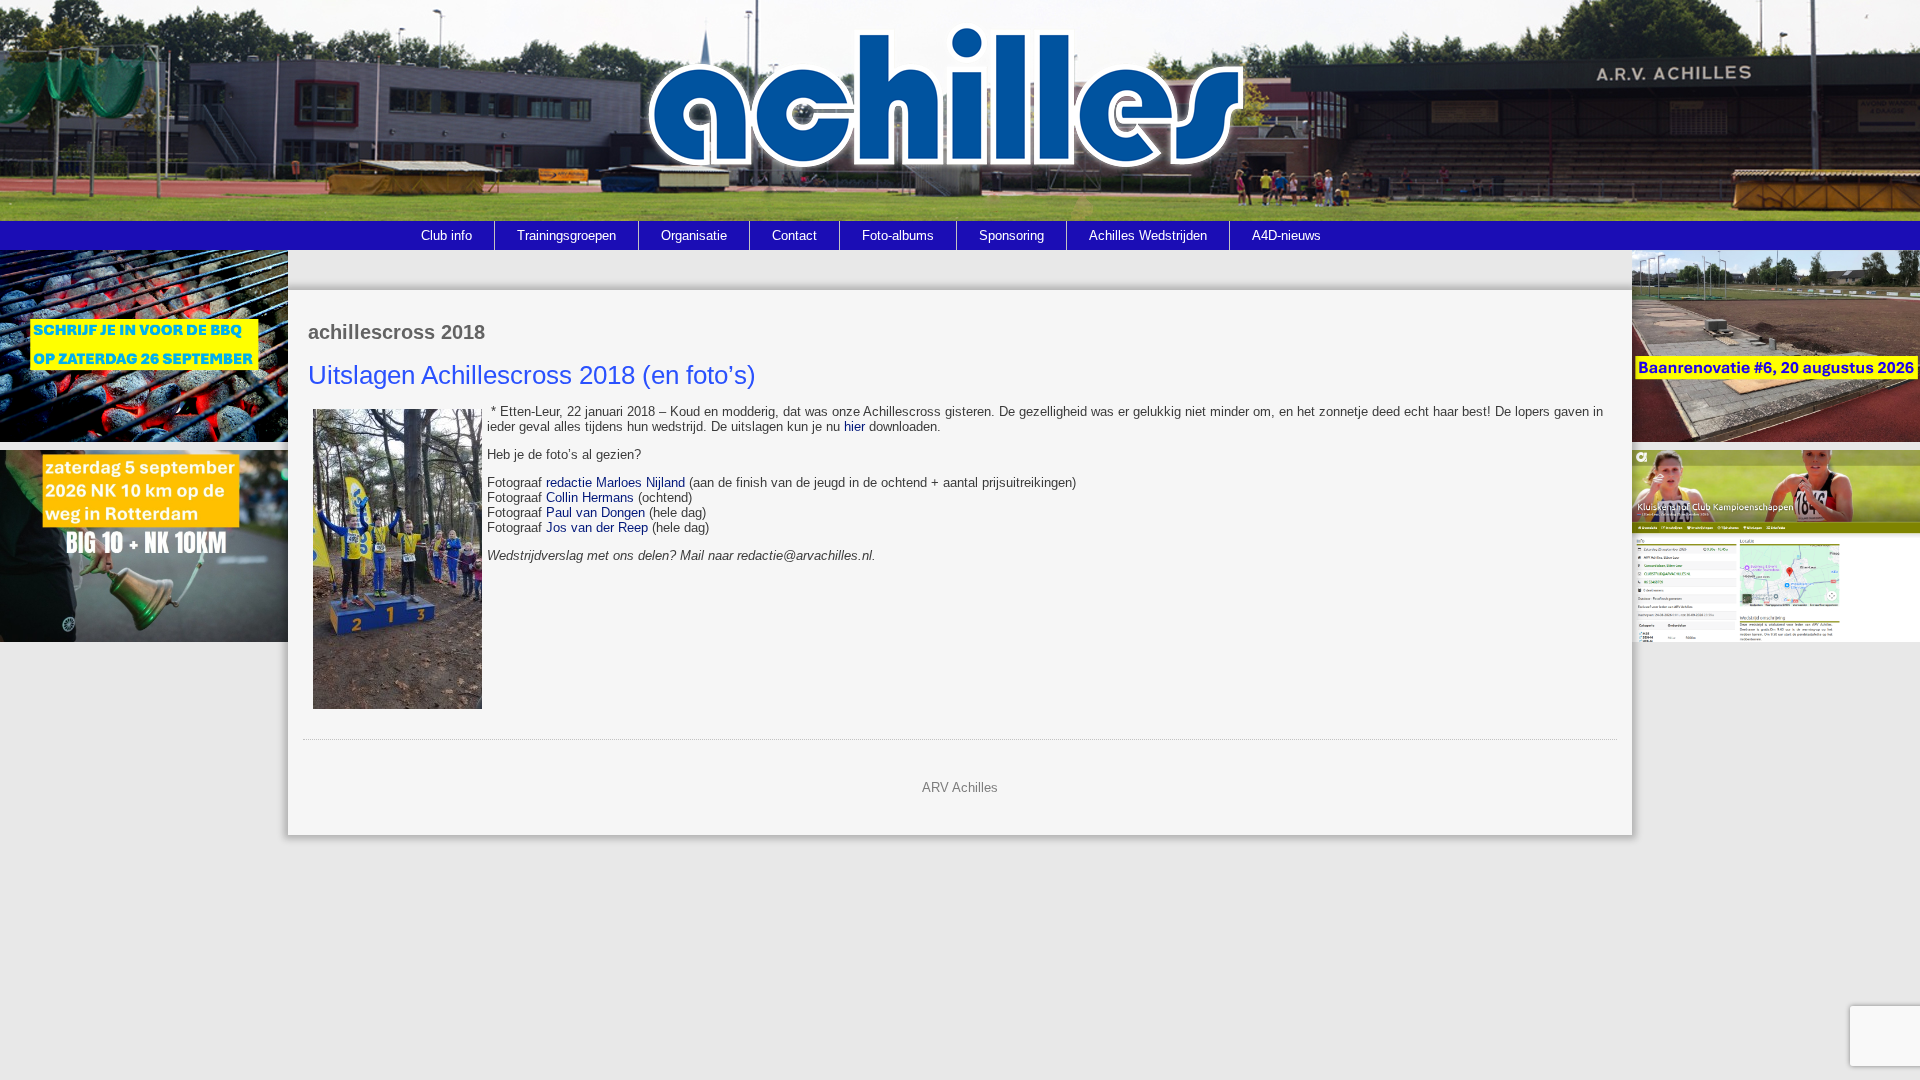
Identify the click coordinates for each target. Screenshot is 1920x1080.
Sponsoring (1011, 235)
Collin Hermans (590, 497)
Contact (794, 235)
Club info (446, 235)
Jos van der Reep (597, 527)
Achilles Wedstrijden (1148, 235)
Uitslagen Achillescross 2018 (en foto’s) (532, 375)
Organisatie (694, 235)
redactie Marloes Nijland (615, 482)
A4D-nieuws (1286, 235)
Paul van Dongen (595, 512)
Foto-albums (898, 235)
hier (854, 426)
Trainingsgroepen (566, 235)
